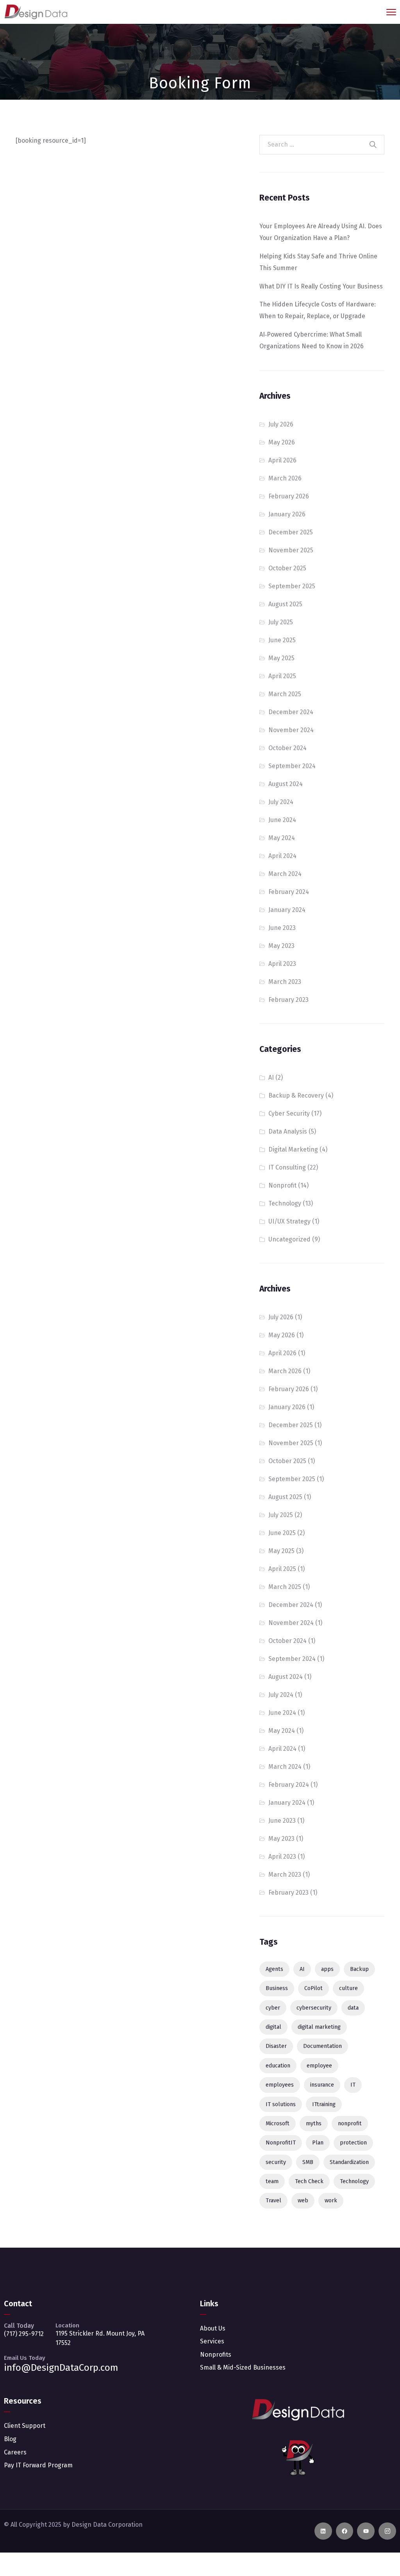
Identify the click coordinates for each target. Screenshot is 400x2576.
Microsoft (278, 2124)
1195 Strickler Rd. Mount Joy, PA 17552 (100, 2338)
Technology (285, 1203)
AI (271, 1078)
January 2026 (287, 514)
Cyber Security (289, 1113)
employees (280, 2085)
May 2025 (281, 658)
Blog (10, 2439)
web (303, 2201)
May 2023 (281, 946)
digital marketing (319, 2027)
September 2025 (292, 586)
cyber (273, 2008)
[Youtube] (366, 2531)
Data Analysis (288, 1131)
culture (348, 1988)
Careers (15, 2452)
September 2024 (292, 766)
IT (353, 2085)
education (278, 2066)
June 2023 (282, 928)
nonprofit (350, 2124)
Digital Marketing (293, 1149)
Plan (318, 2143)
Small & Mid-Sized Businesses (243, 2367)
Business (277, 1988)
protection (353, 2143)
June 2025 (282, 640)
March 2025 (285, 694)
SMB (308, 2162)
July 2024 (281, 802)
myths (314, 2124)
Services (212, 2341)
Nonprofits (216, 2355)
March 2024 (285, 874)
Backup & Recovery (296, 1095)
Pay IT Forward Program (38, 2465)
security (276, 2162)
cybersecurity (314, 2008)
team (272, 2181)
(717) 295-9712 (24, 2334)
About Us (213, 2328)
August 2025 (285, 604)
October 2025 (287, 568)
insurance (322, 2085)
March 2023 (285, 982)
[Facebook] (345, 2531)
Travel (273, 2201)
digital (273, 2027)
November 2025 (291, 550)
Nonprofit (282, 1185)
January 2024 (287, 910)
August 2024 (286, 784)
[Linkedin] (323, 2531)
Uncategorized (289, 1239)
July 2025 (281, 622)
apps (327, 1969)
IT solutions (281, 2104)
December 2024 (291, 712)
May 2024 (282, 838)
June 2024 (282, 820)
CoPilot (313, 1988)
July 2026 (281, 424)
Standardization (349, 2162)
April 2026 (282, 460)
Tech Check (309, 2181)
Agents (274, 1969)
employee (319, 2066)
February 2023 (288, 1000)
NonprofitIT (281, 2143)
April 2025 (282, 676)
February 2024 (289, 892)
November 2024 (291, 730)
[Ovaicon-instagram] (387, 2531)
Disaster (276, 2046)
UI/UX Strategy (289, 1221)
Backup (359, 1969)
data (353, 2008)
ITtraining (324, 2104)
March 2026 (285, 478)
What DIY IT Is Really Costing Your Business (321, 286)
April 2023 (282, 964)
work (331, 2201)
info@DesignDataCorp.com (61, 2368)
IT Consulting (287, 1167)
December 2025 (291, 532)
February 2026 (289, 496)
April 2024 (282, 856)
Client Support (25, 2426)
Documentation (322, 2046)
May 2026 (282, 442)
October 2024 (287, 748)
